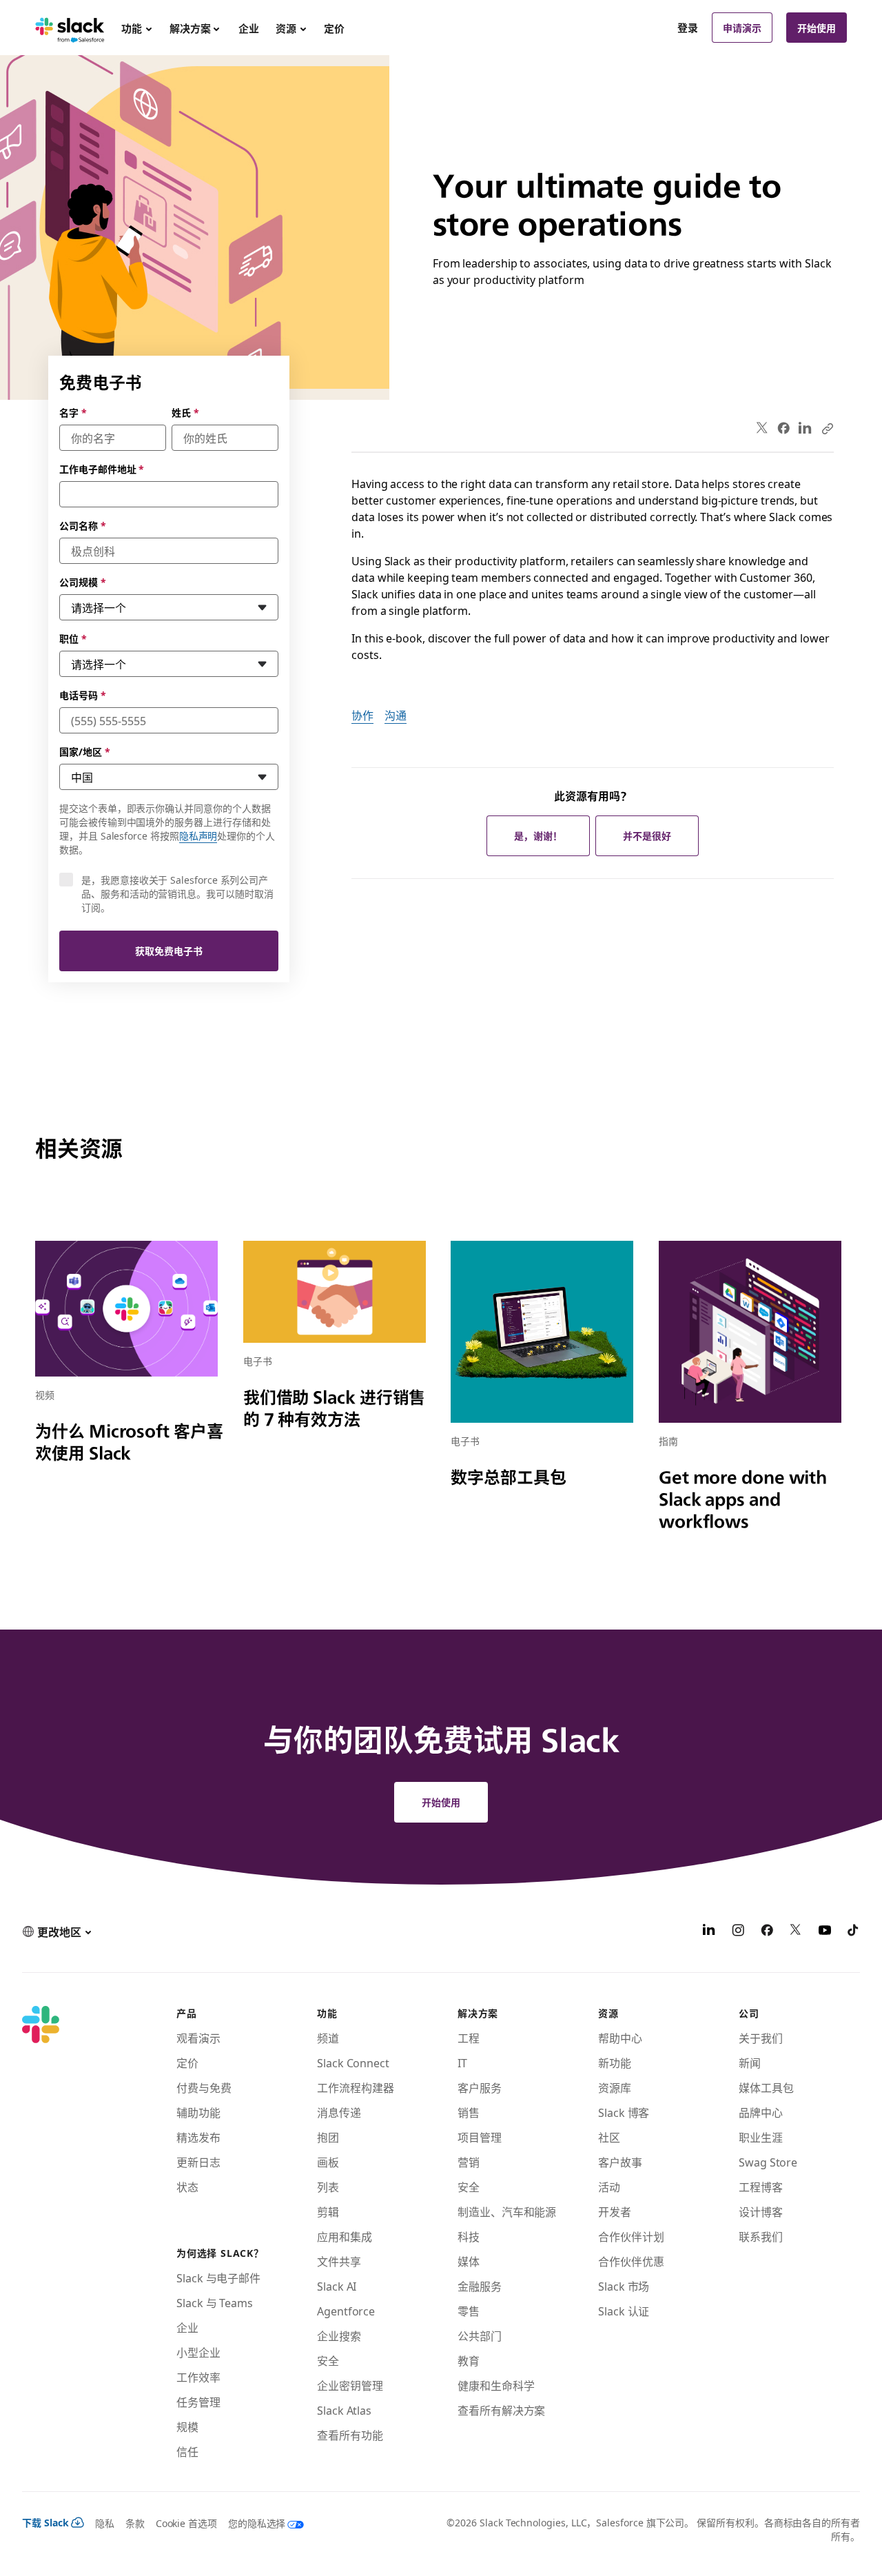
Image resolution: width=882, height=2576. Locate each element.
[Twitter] (762, 428)
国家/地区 (85, 751)
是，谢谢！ (538, 835)
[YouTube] (825, 1931)
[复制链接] (827, 428)
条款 (135, 2523)
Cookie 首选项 (186, 2523)
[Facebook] (783, 428)
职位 (73, 638)
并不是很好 (647, 835)
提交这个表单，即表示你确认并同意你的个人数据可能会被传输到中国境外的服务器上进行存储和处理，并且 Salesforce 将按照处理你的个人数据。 (167, 829)
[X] (796, 1931)
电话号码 (83, 695)
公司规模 (83, 582)
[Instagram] (738, 1931)
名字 (73, 412)
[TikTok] (854, 1931)
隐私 (105, 2523)
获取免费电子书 (169, 951)
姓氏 (185, 412)
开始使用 (817, 28)
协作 (362, 715)
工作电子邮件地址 (102, 469)
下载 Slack (45, 2522)
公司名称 (83, 525)
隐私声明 (198, 835)
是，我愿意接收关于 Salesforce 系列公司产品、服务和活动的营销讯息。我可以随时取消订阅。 (177, 893)
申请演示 (742, 28)
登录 (688, 28)
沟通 (396, 715)
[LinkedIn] (805, 428)
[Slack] (70, 28)
